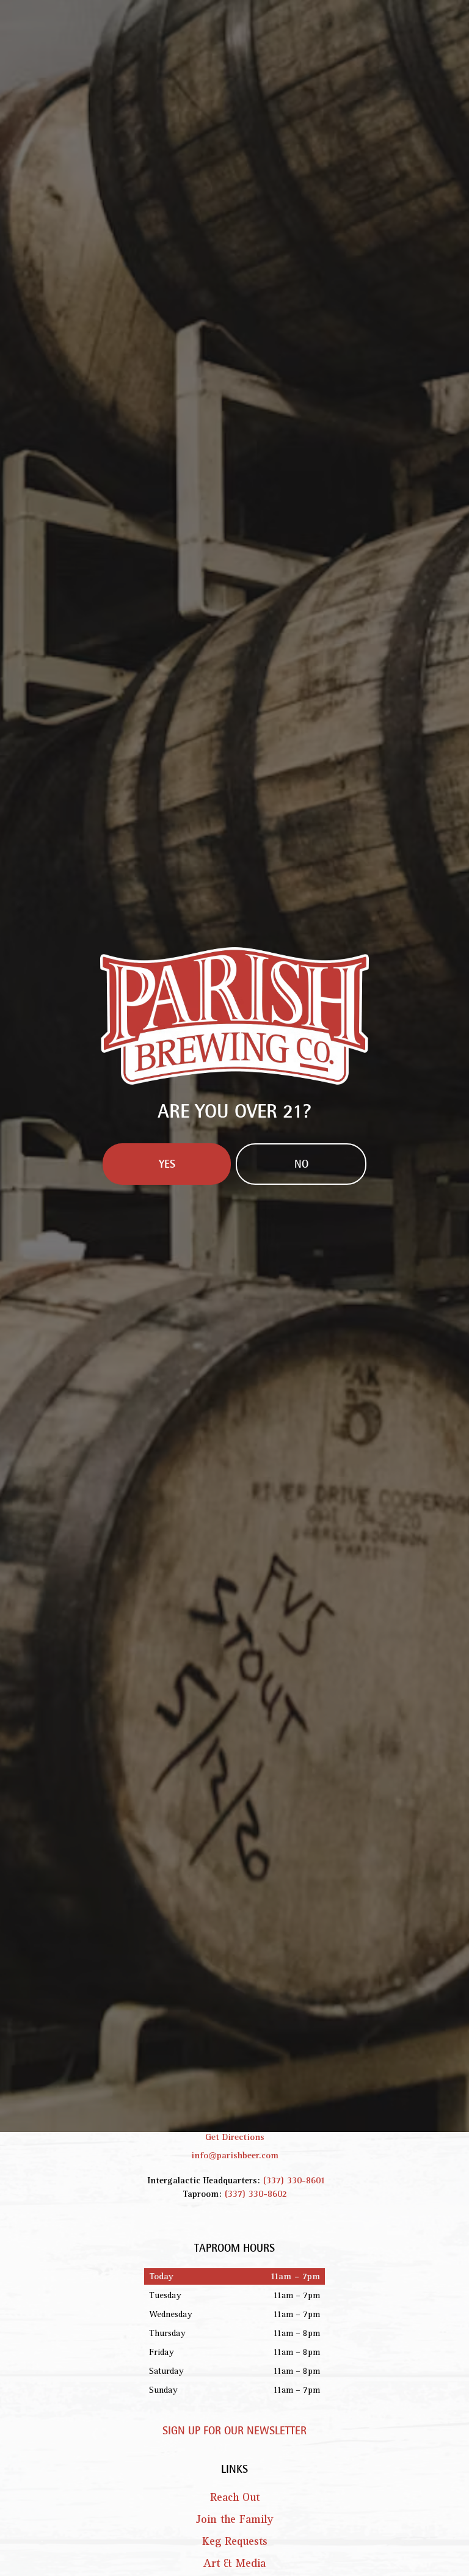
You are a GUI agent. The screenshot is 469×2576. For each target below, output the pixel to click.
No (301, 1388)
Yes (167, 1388)
